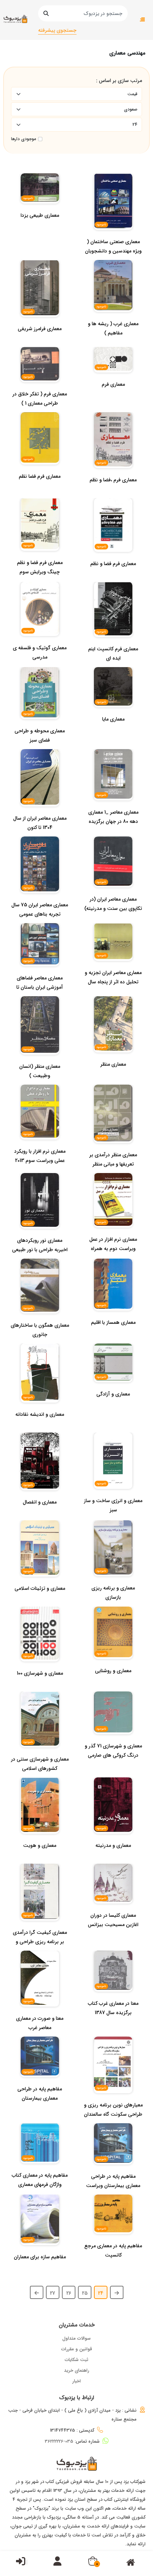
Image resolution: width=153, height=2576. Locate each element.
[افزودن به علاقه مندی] (38, 1656)
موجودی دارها (23, 139)
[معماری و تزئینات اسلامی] (40, 1603)
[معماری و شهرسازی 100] (40, 1688)
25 (85, 2293)
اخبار (76, 2381)
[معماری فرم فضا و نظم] (113, 578)
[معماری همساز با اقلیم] (113, 1337)
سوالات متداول (76, 2338)
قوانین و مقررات (77, 2349)
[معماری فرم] (113, 399)
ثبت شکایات (76, 2360)
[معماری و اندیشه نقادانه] (40, 1429)
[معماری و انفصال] (40, 1516)
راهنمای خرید (77, 2370)
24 (101, 2293)
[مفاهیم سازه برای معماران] (40, 2271)
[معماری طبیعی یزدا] (40, 230)
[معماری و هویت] (40, 1860)
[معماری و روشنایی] (113, 1685)
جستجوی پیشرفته (57, 30)
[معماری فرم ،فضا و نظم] (113, 494)
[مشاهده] (44, 1656)
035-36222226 (59, 2441)
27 (52, 2293)
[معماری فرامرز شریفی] (40, 343)
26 (69, 2293)
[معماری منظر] (113, 1079)
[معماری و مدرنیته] (113, 1860)
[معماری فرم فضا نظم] (40, 491)
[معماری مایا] (113, 733)
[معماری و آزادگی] (113, 1408)
